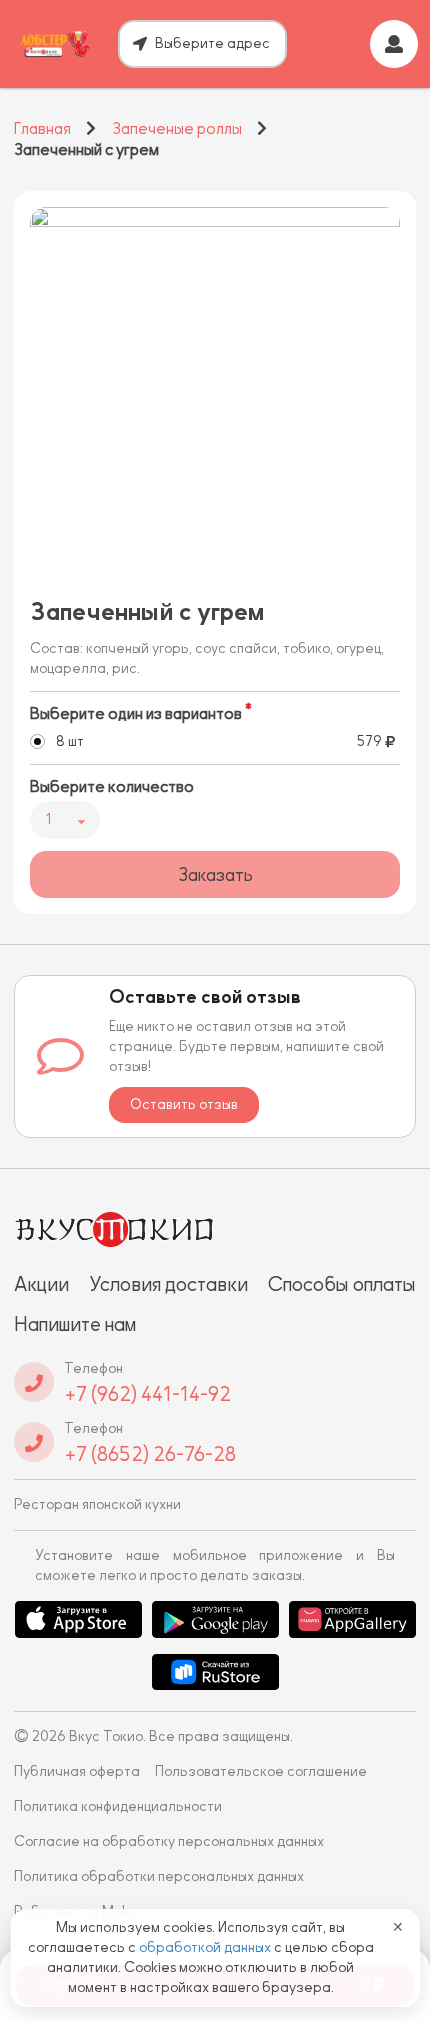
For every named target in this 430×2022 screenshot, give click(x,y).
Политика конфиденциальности (118, 1806)
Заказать (215, 875)
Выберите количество (112, 787)
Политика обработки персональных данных (159, 1876)
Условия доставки (168, 1284)
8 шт (70, 741)
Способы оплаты (342, 1284)
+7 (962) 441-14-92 (147, 1394)
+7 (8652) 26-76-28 (150, 1454)
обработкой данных (206, 1947)
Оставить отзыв (184, 1104)
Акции (41, 1284)
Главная (42, 129)
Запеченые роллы (177, 129)
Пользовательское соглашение (261, 1771)
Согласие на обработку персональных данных (169, 1841)
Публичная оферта (77, 1771)
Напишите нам (75, 1324)
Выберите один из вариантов (136, 714)
